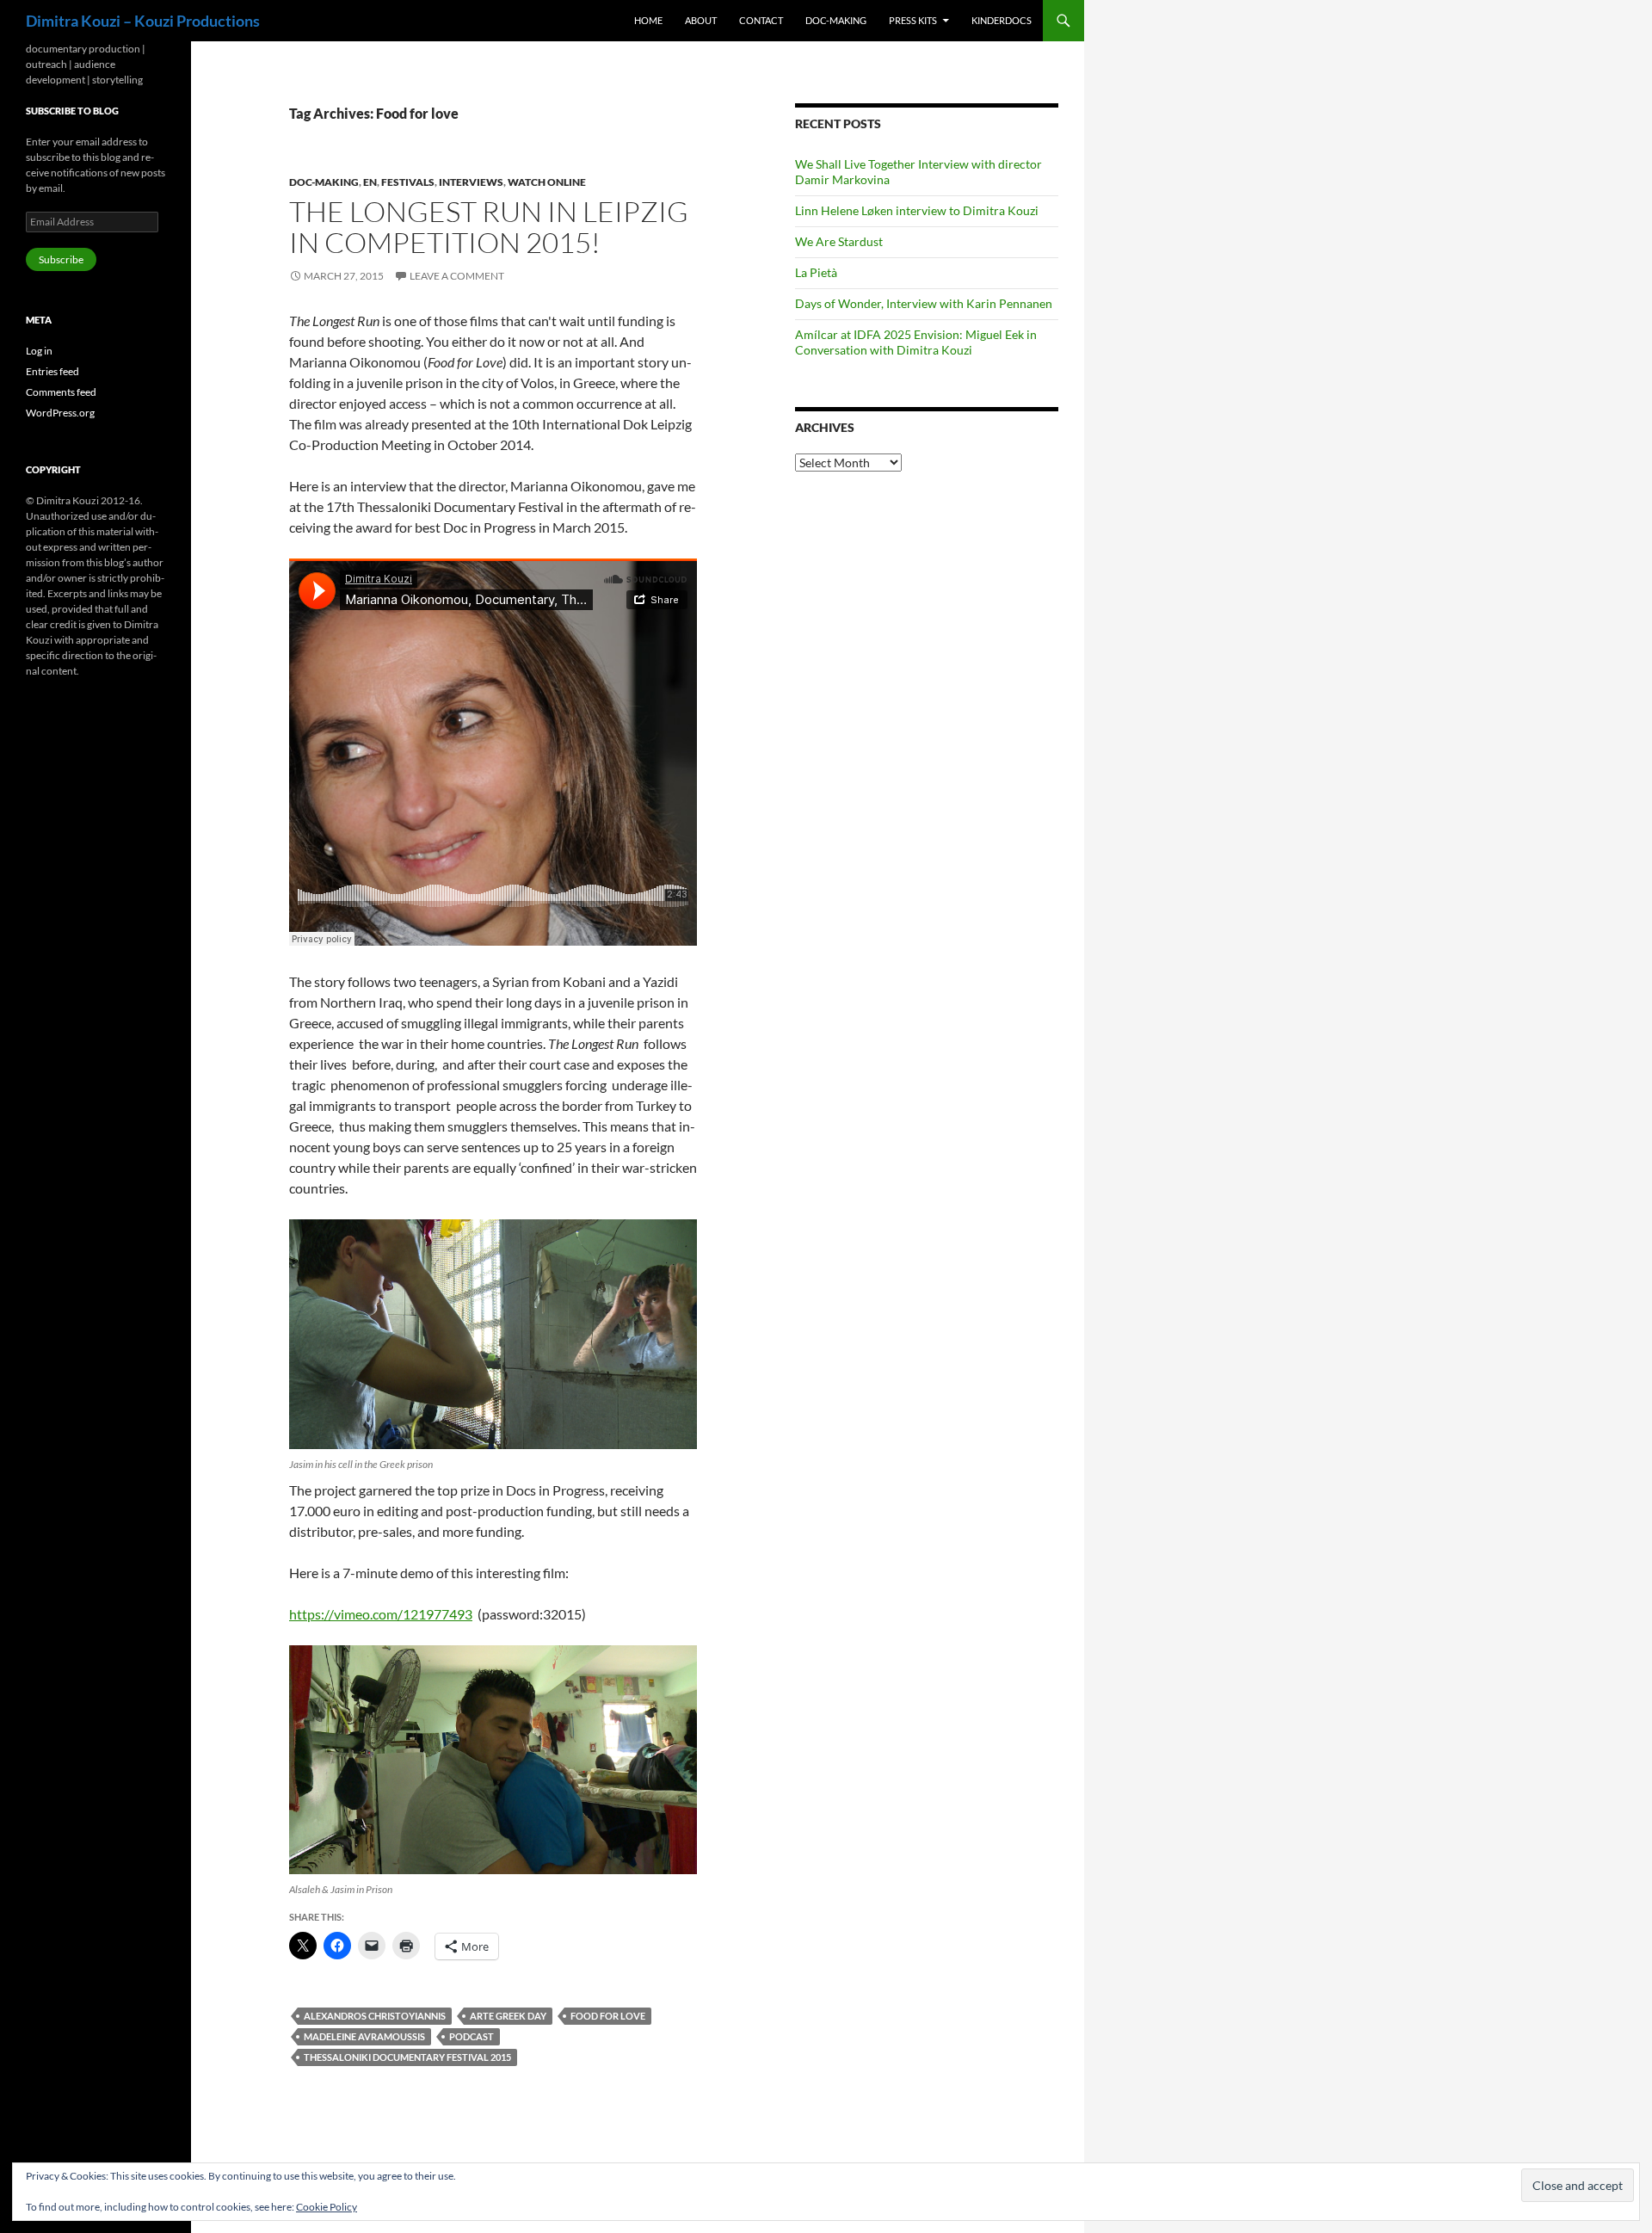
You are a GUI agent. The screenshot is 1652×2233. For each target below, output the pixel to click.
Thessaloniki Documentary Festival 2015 (407, 2057)
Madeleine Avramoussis (364, 2036)
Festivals (408, 182)
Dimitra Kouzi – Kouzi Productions (143, 21)
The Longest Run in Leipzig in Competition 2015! (489, 227)
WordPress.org (60, 413)
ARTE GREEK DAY (508, 2016)
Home (648, 20)
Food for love (608, 2016)
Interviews (471, 182)
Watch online (547, 182)
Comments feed (61, 392)
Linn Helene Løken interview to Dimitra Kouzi (917, 210)
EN (370, 182)
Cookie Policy (327, 2207)
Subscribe (61, 259)
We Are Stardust (839, 241)
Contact (761, 20)
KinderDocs (1002, 20)
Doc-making (836, 20)
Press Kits (913, 20)
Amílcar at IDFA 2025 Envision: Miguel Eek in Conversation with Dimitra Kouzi (916, 342)
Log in (39, 351)
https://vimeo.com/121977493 (381, 1614)
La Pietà (816, 272)
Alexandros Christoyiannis (375, 2016)
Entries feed (52, 371)
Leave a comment (457, 276)
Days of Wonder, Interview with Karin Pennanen (924, 303)
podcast (472, 2036)
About (701, 20)
